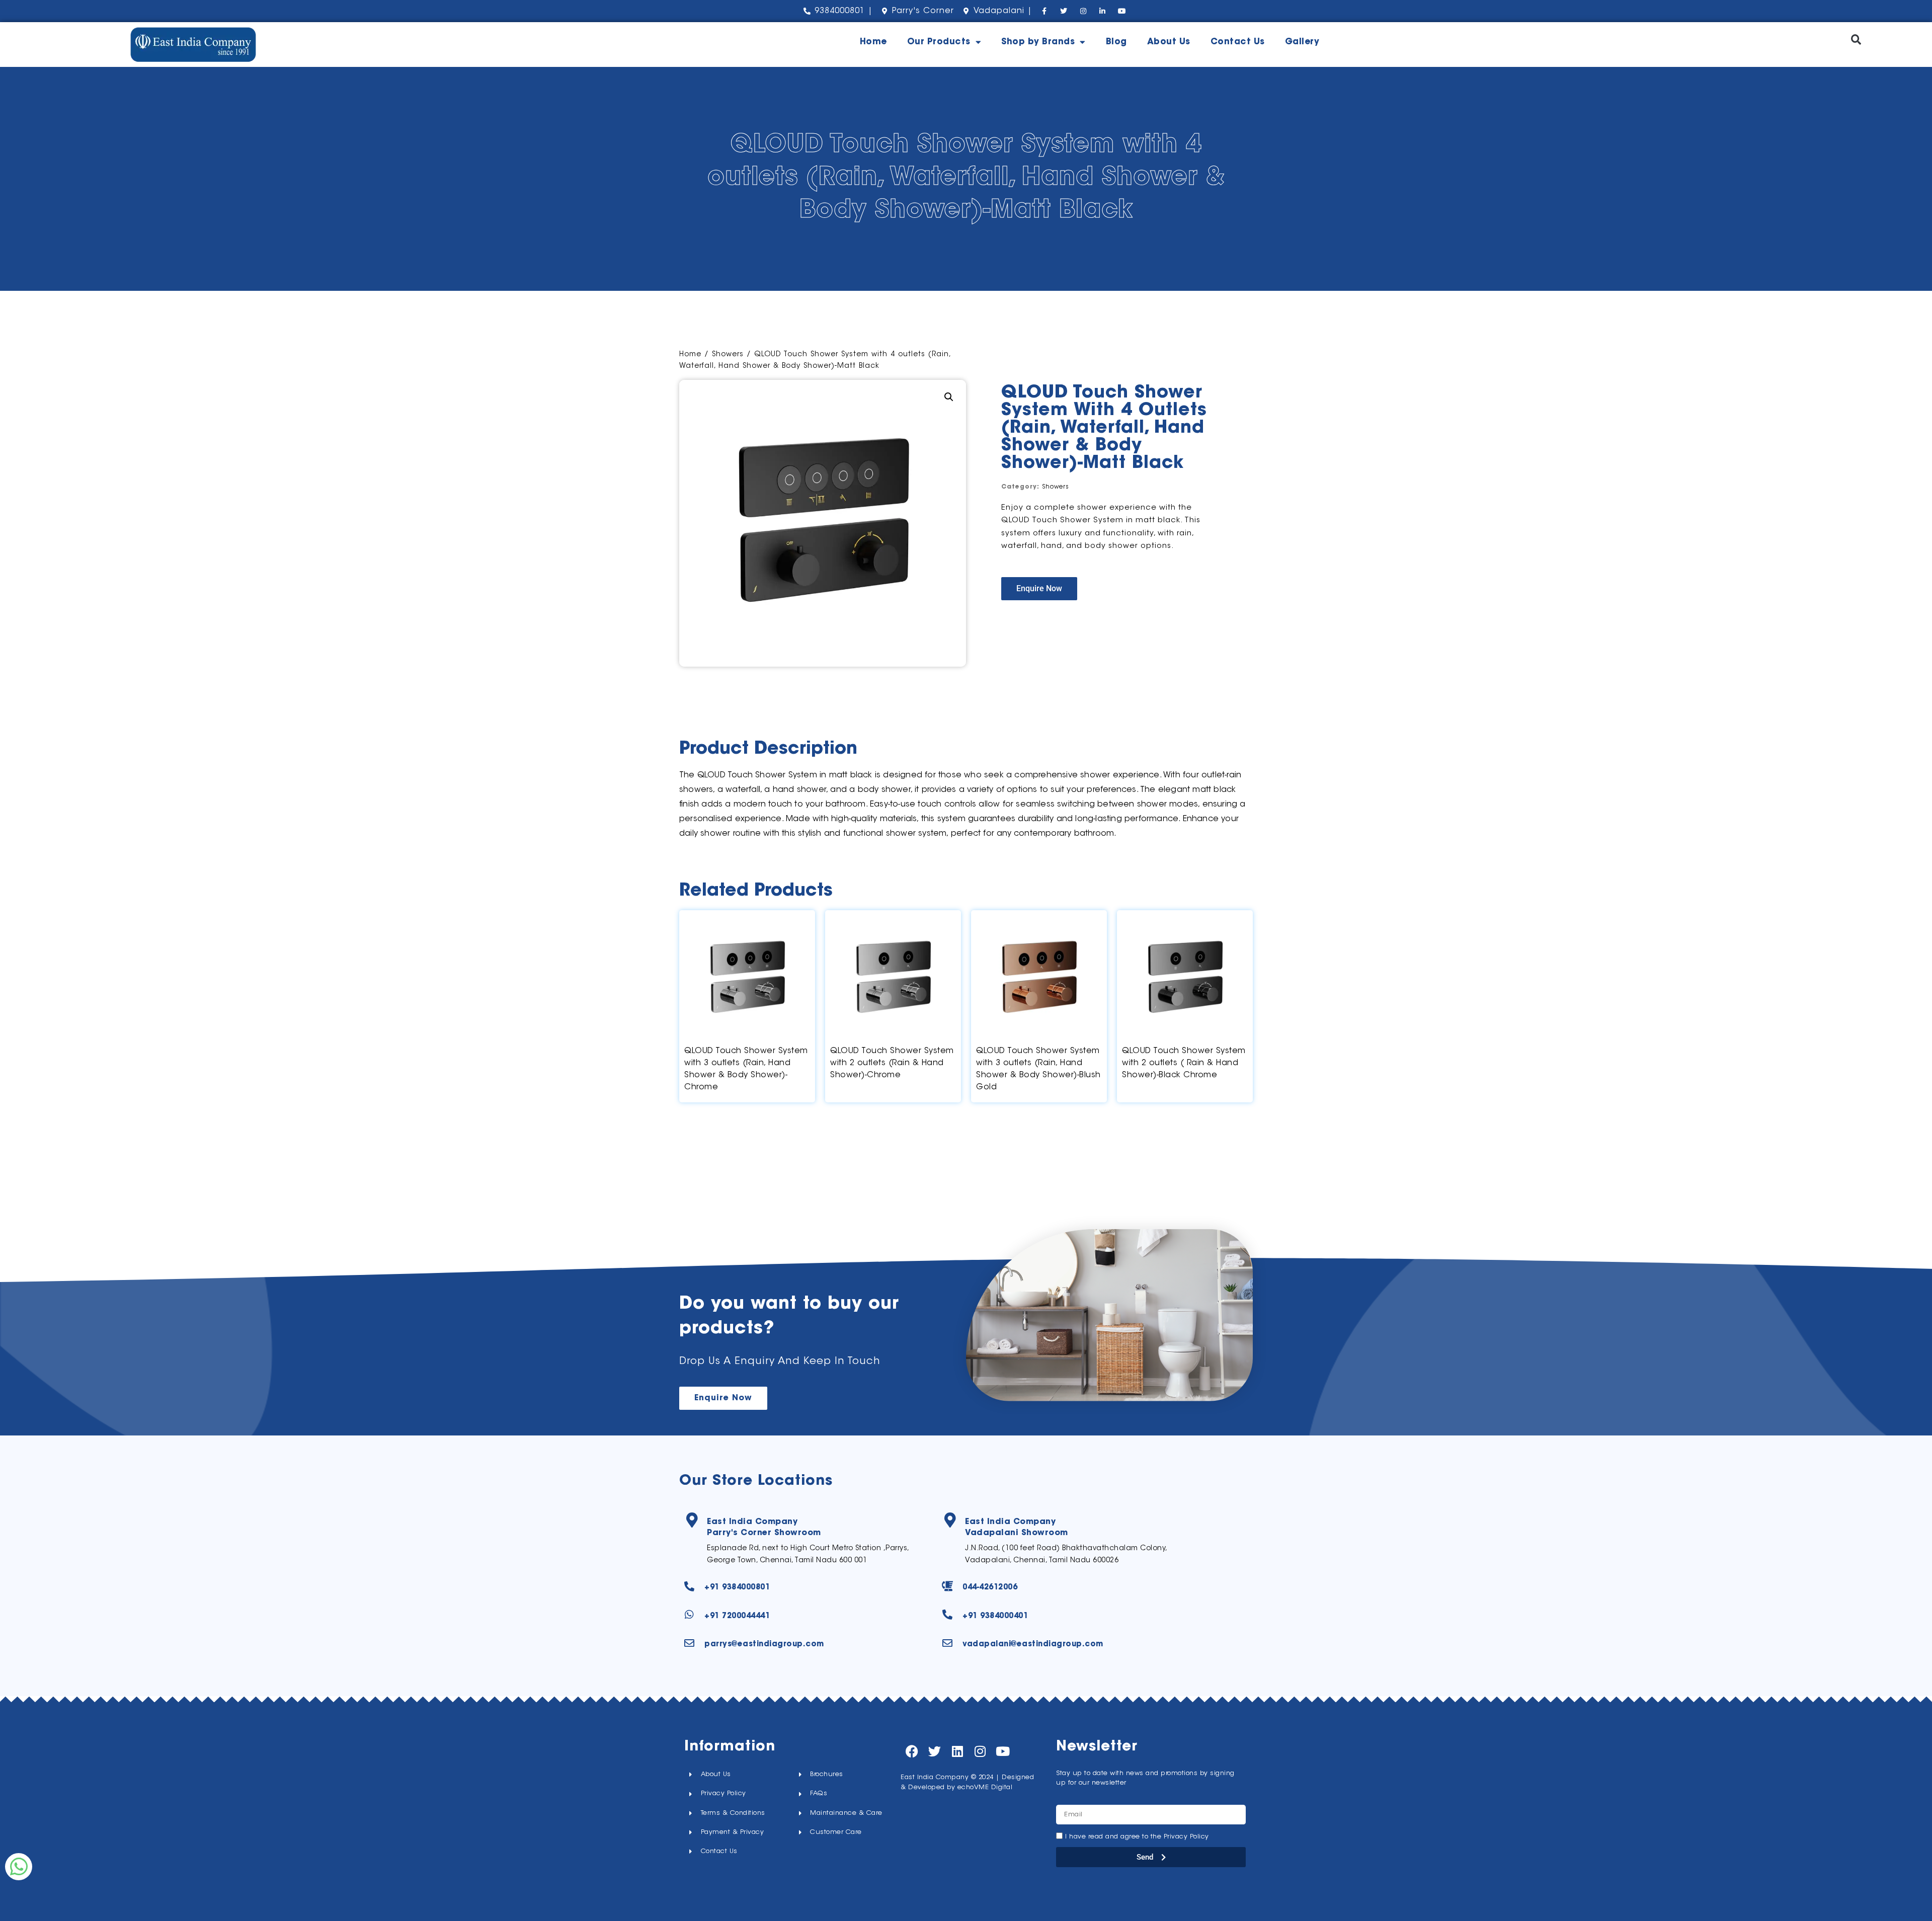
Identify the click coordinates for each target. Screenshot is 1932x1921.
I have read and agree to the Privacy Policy (1137, 1837)
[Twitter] (935, 1751)
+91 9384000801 (737, 1588)
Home (873, 42)
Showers (728, 355)
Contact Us (1238, 42)
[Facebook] (912, 1751)
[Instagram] (980, 1751)
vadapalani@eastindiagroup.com (1033, 1645)
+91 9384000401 (995, 1616)
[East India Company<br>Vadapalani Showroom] (950, 1520)
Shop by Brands (1038, 42)
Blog (1116, 42)
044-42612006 (990, 1588)
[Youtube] (1002, 1751)
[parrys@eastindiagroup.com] (689, 1643)
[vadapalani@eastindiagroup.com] (947, 1643)
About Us (1169, 42)
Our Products (939, 42)
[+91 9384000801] (689, 1586)
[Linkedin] (957, 1751)
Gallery (1302, 42)
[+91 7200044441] (689, 1615)
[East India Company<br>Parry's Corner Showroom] (692, 1520)
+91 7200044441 (737, 1616)
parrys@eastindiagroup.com (764, 1645)
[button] (1856, 39)
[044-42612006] (947, 1586)
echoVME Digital (985, 1787)
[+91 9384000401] (947, 1615)
